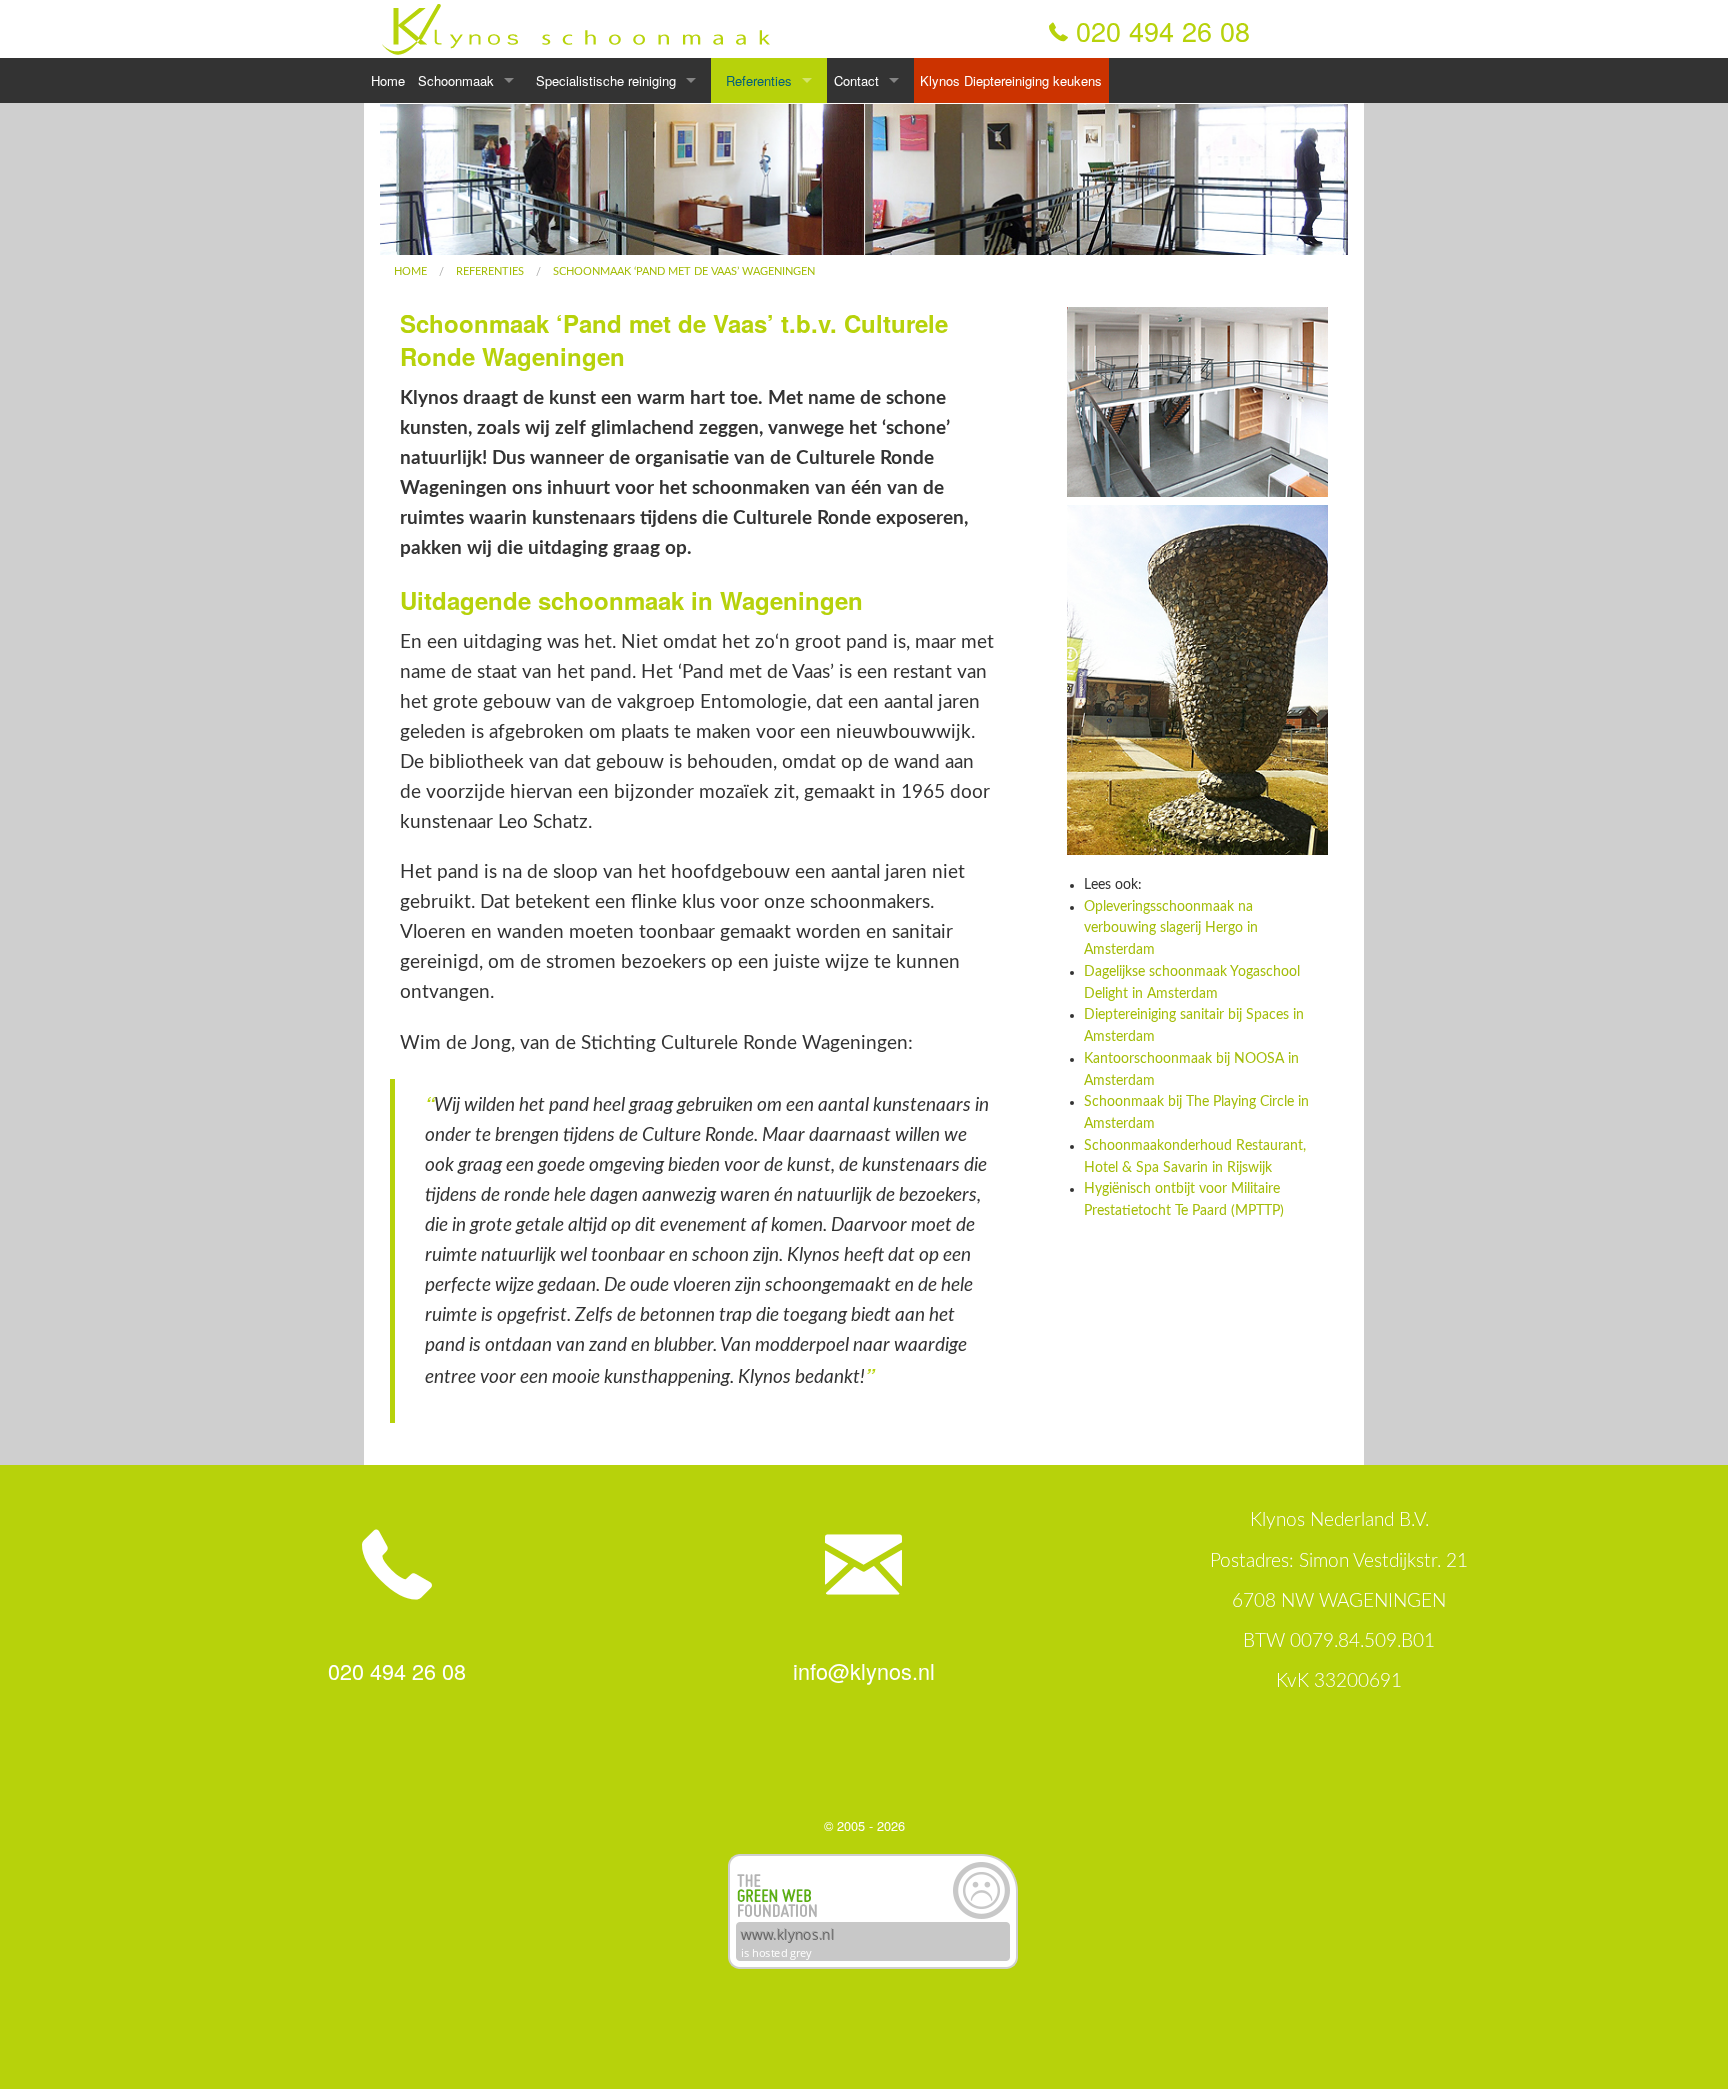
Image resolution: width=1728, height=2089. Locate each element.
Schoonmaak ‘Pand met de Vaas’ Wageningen (684, 271)
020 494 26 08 (1163, 30)
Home (388, 80)
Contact (856, 80)
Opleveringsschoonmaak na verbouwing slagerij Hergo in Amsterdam (1171, 929)
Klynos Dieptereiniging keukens (1011, 80)
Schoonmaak (456, 80)
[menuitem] (410, 271)
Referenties (759, 80)
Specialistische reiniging (606, 80)
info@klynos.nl (864, 1670)
